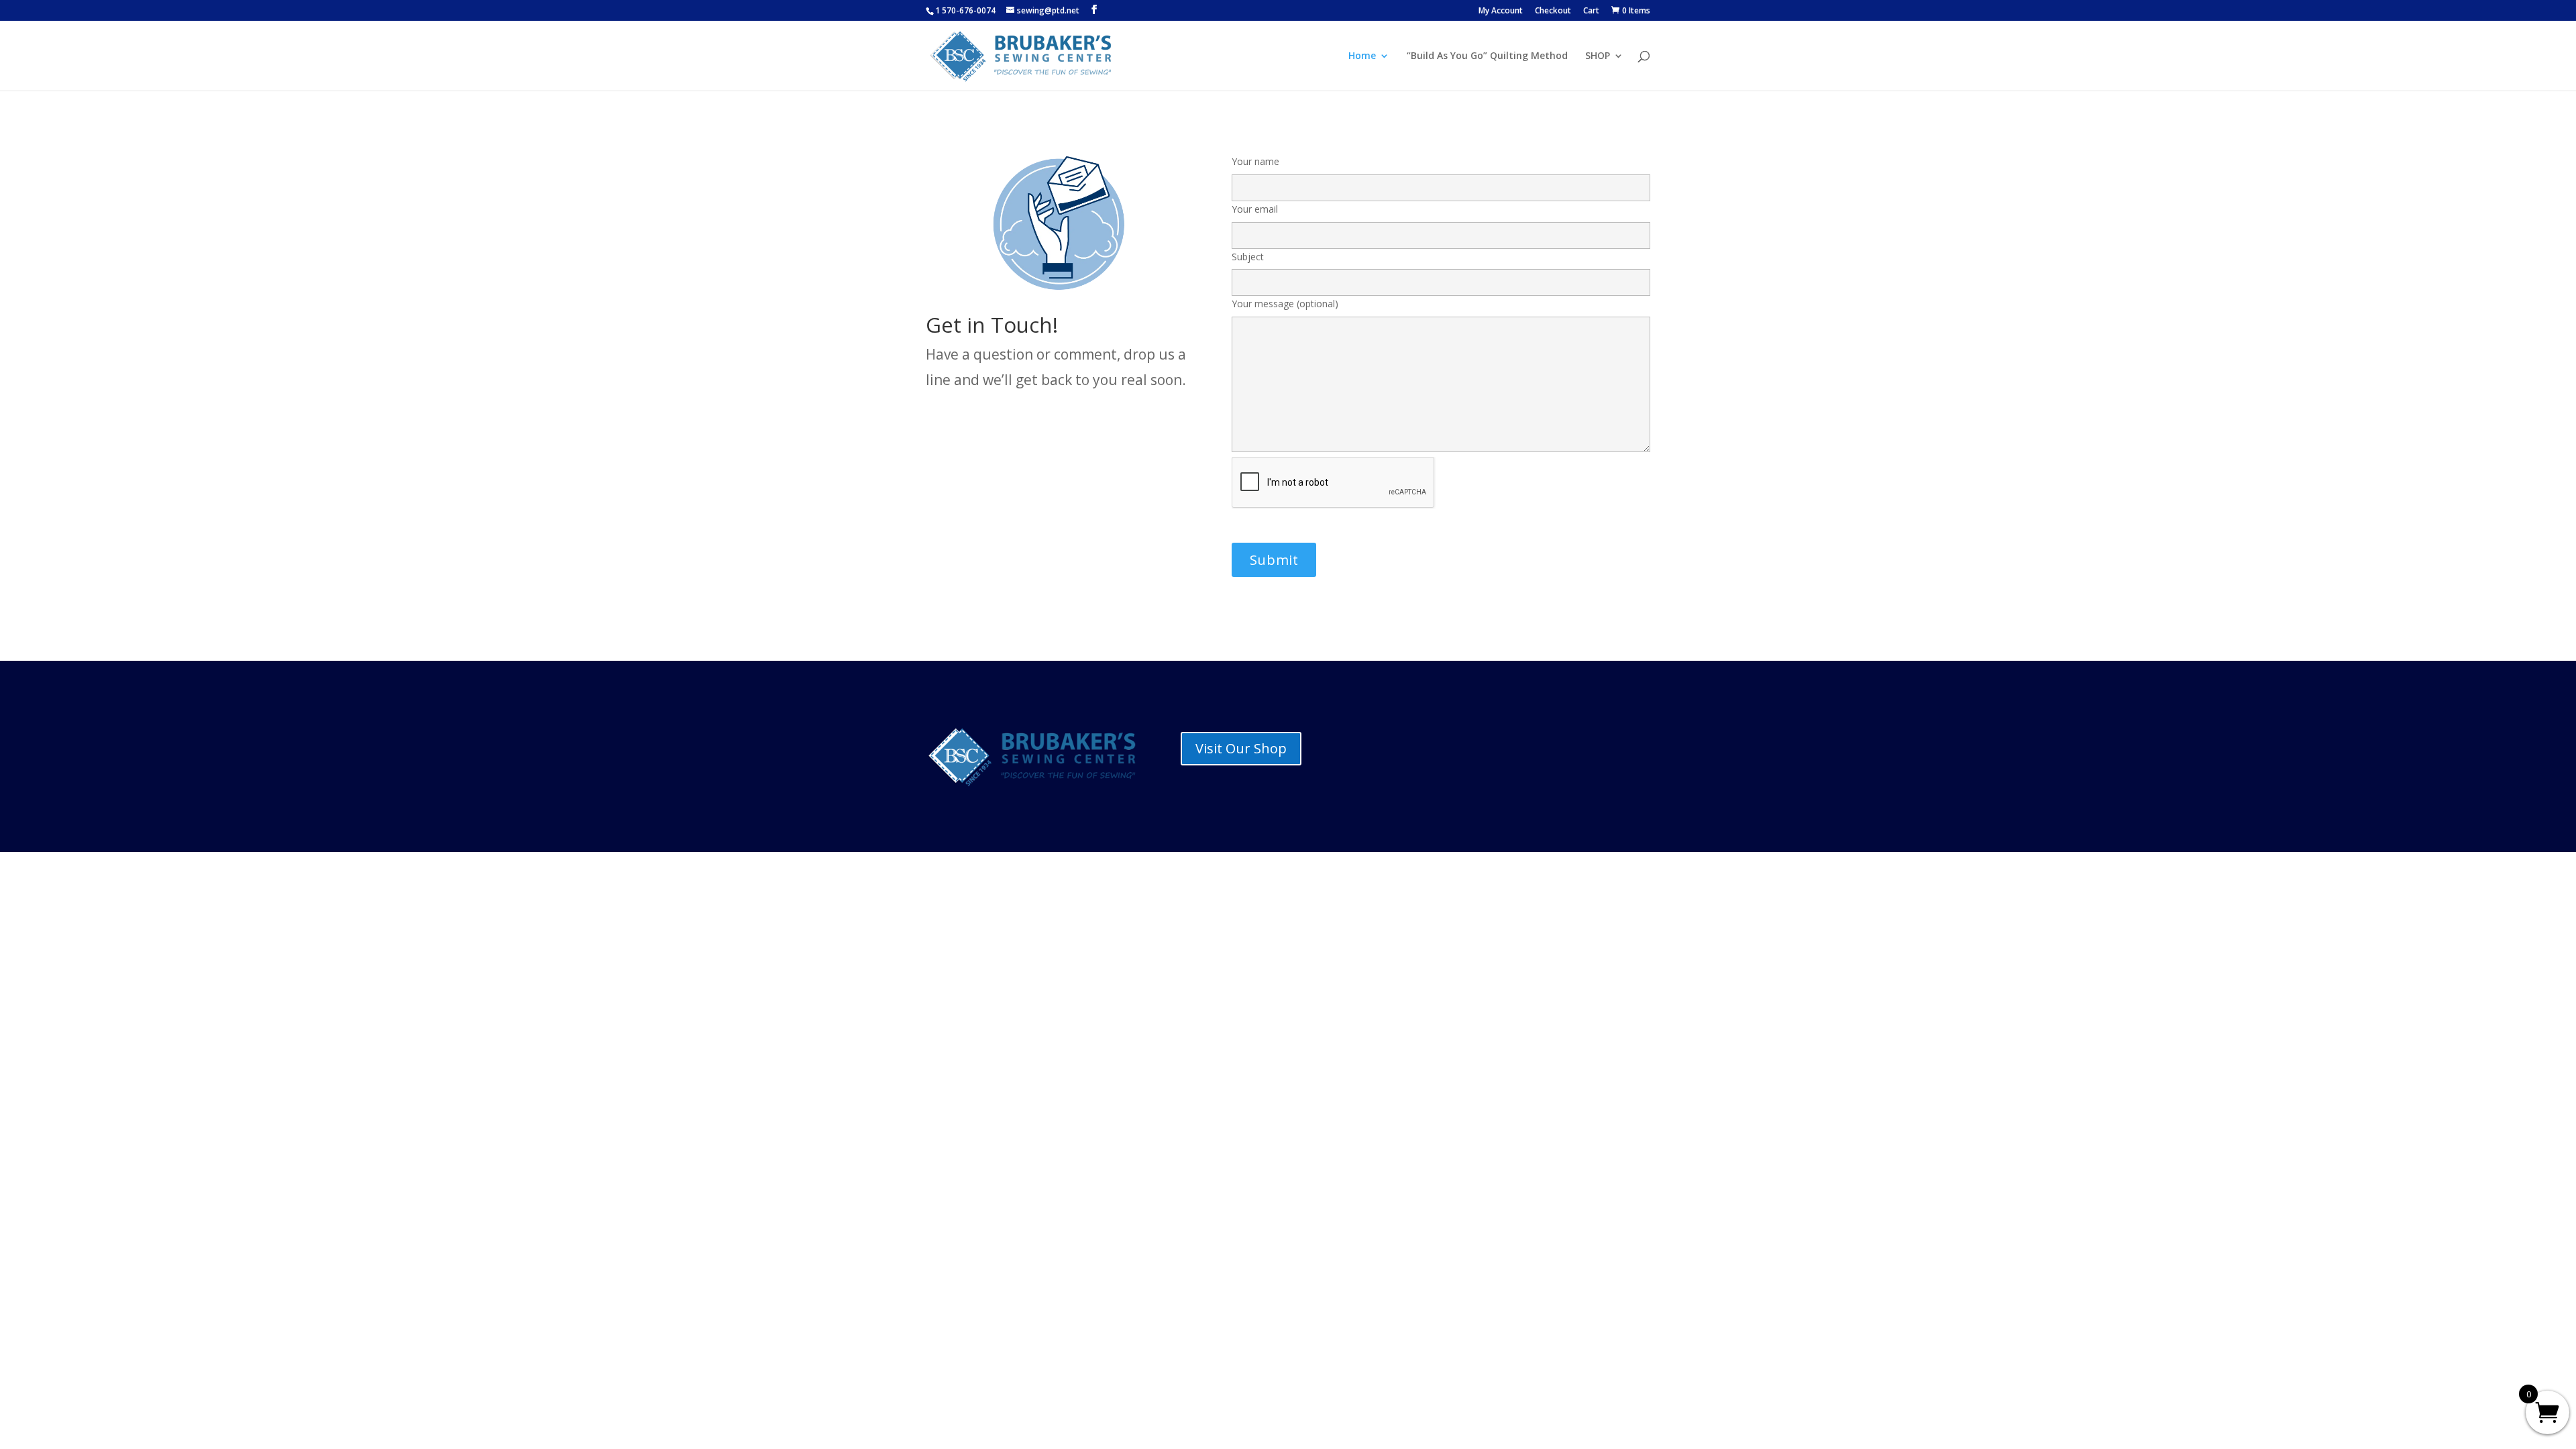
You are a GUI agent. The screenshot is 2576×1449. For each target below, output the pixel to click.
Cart (1591, 11)
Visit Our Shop (1241, 748)
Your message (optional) (1285, 304)
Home (1362, 56)
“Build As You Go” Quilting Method (1487, 56)
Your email (1255, 209)
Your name (1255, 161)
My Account (1501, 11)
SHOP (1598, 56)
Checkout (1553, 11)
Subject (1248, 257)
